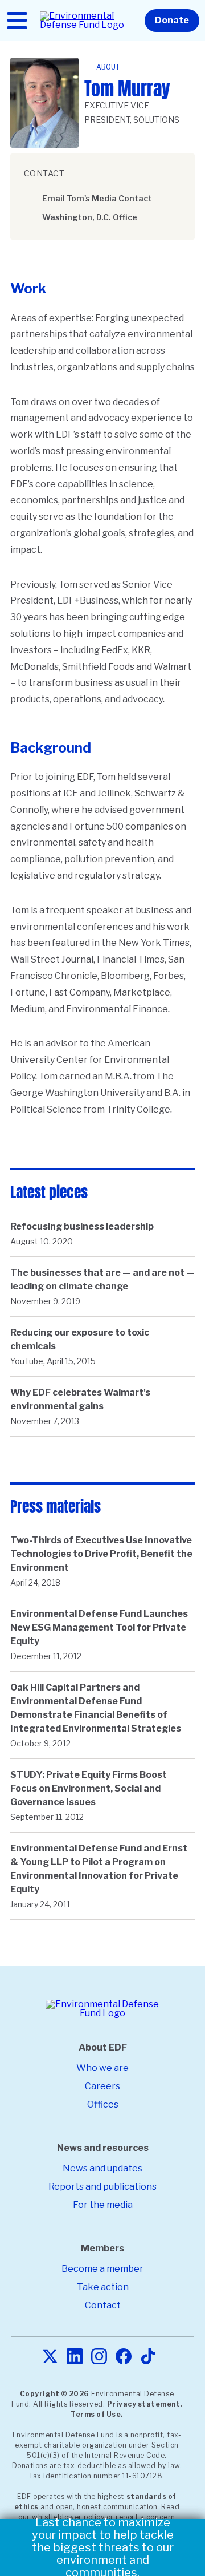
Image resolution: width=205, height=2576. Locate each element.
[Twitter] (50, 2357)
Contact (103, 2305)
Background (51, 748)
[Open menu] (17, 21)
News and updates (102, 2168)
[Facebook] (124, 2357)
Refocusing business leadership (82, 1226)
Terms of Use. (97, 2414)
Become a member (102, 2269)
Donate (172, 20)
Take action (103, 2287)
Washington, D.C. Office (90, 217)
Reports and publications (102, 2187)
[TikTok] (148, 2357)
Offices (103, 2104)
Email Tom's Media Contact (97, 198)
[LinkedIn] (75, 2357)
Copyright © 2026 (55, 2394)
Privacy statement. (145, 2404)
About (108, 67)
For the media (103, 2205)
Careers (102, 2086)
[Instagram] (99, 2357)
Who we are (102, 2068)
